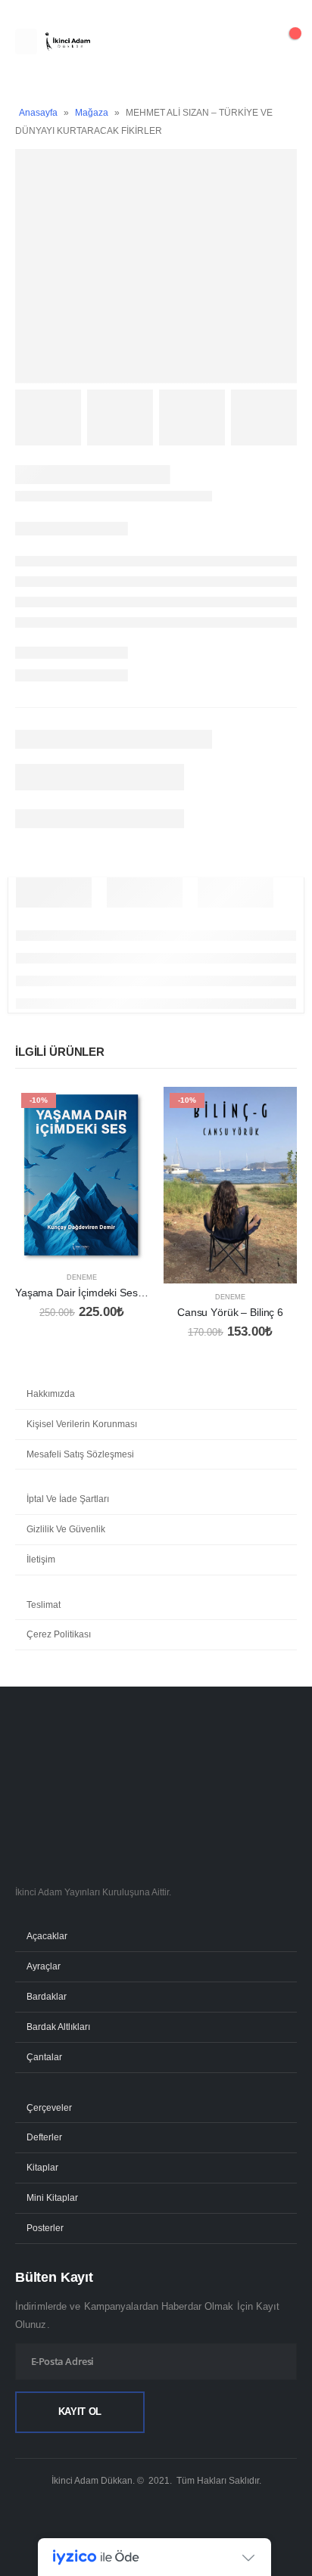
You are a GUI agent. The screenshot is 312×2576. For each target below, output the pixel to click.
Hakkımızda (51, 1394)
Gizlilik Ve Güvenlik (66, 1529)
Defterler (44, 2137)
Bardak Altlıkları (58, 2027)
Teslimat (44, 1605)
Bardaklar (47, 1996)
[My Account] (247, 42)
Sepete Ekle (123, 1112)
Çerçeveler (49, 2107)
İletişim (41, 1560)
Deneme (82, 1277)
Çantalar (44, 2057)
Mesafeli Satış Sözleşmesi (80, 1454)
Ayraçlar (44, 1966)
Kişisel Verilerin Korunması (82, 1424)
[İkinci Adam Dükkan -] (67, 42)
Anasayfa (38, 113)
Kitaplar (42, 2167)
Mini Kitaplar (52, 2197)
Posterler (45, 2228)
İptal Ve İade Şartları (68, 1499)
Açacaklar (47, 1936)
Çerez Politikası (59, 1634)
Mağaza (92, 113)
